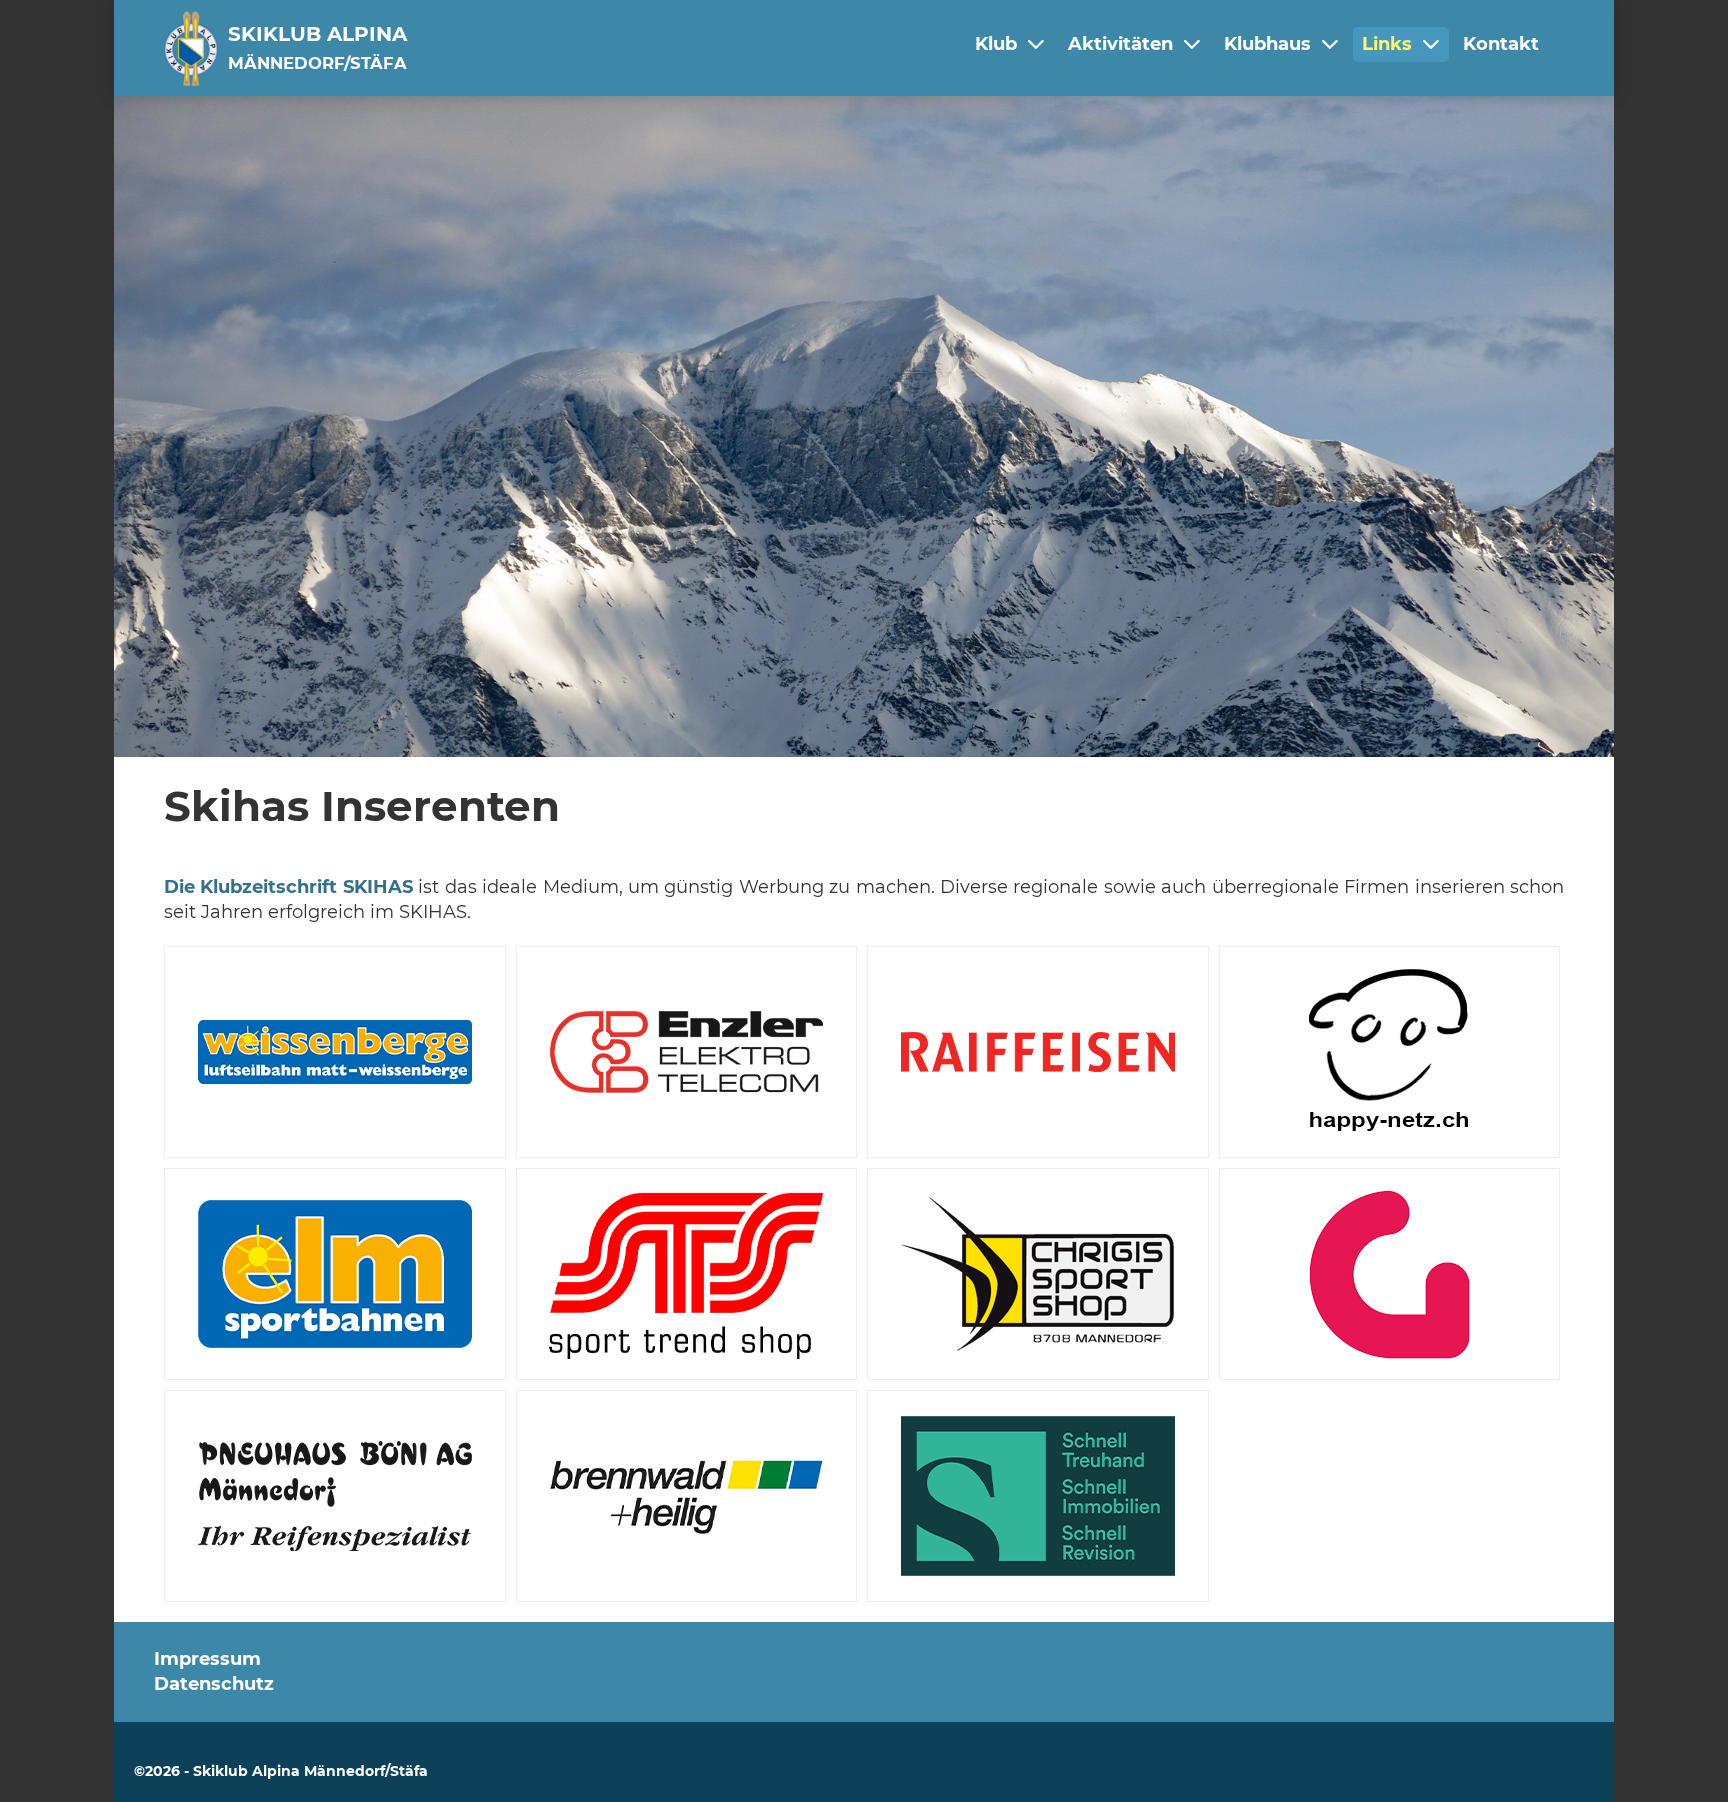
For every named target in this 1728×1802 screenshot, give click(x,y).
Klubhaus (1267, 44)
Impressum (207, 1659)
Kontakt (1501, 44)
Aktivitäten (1120, 44)
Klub (996, 44)
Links (1387, 44)
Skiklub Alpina (317, 47)
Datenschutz (214, 1684)
